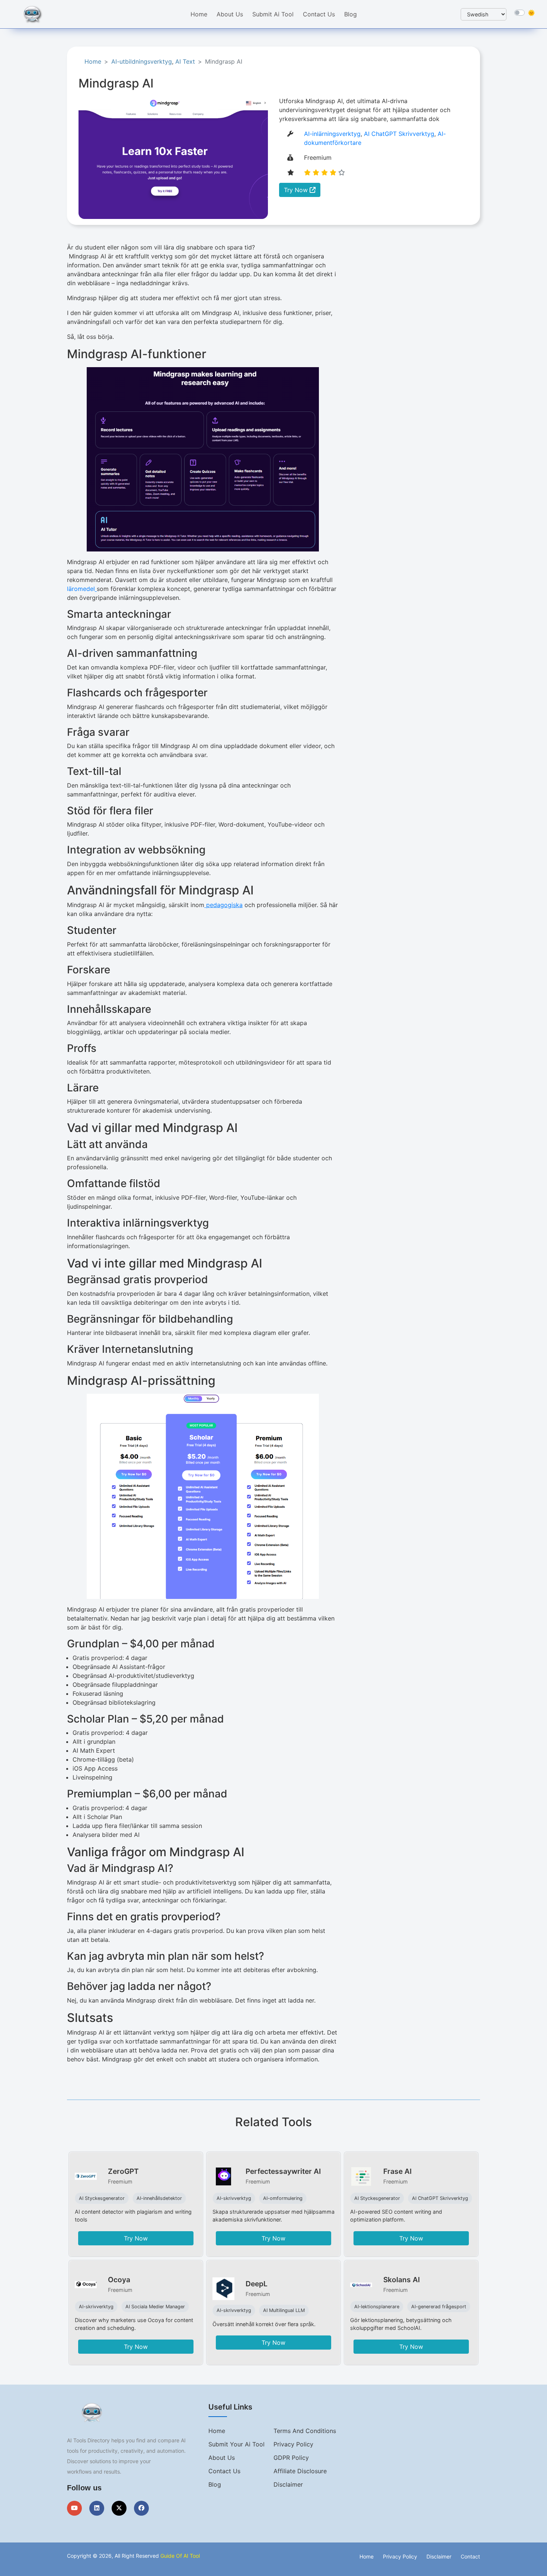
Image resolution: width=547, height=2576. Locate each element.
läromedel (81, 589)
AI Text (185, 61)
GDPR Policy (291, 2458)
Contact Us (319, 14)
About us (222, 2458)
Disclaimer (288, 2484)
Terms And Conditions (305, 2431)
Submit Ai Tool (273, 14)
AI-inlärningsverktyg (332, 134)
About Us (230, 14)
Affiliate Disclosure (300, 2471)
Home (199, 14)
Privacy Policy (293, 2444)
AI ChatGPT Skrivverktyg (399, 134)
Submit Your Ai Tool (236, 2444)
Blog (351, 14)
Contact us (224, 2471)
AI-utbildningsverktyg (142, 61)
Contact (470, 2556)
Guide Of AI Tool (180, 2556)
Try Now (297, 190)
